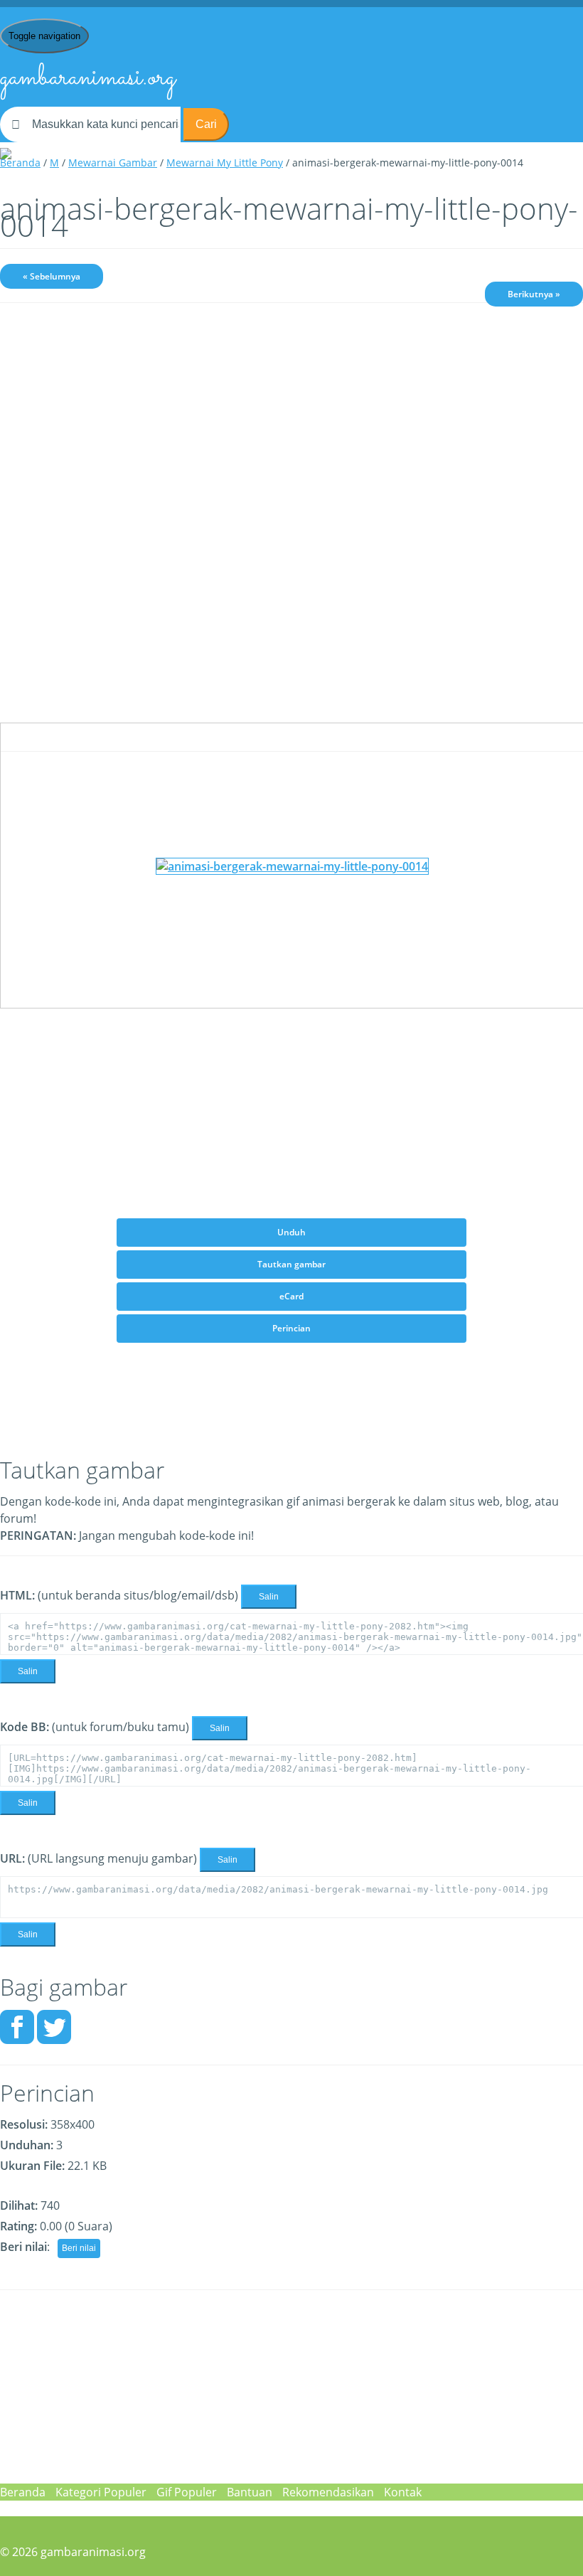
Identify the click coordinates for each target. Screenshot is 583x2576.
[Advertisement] (291, 424)
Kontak (403, 2492)
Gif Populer (187, 2492)
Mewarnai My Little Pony (225, 163)
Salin (269, 1597)
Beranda (20, 163)
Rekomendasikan (328, 2492)
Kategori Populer (101, 2492)
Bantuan (250, 2492)
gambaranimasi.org (88, 78)
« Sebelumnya (52, 276)
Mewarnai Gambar (113, 163)
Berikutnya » (534, 294)
